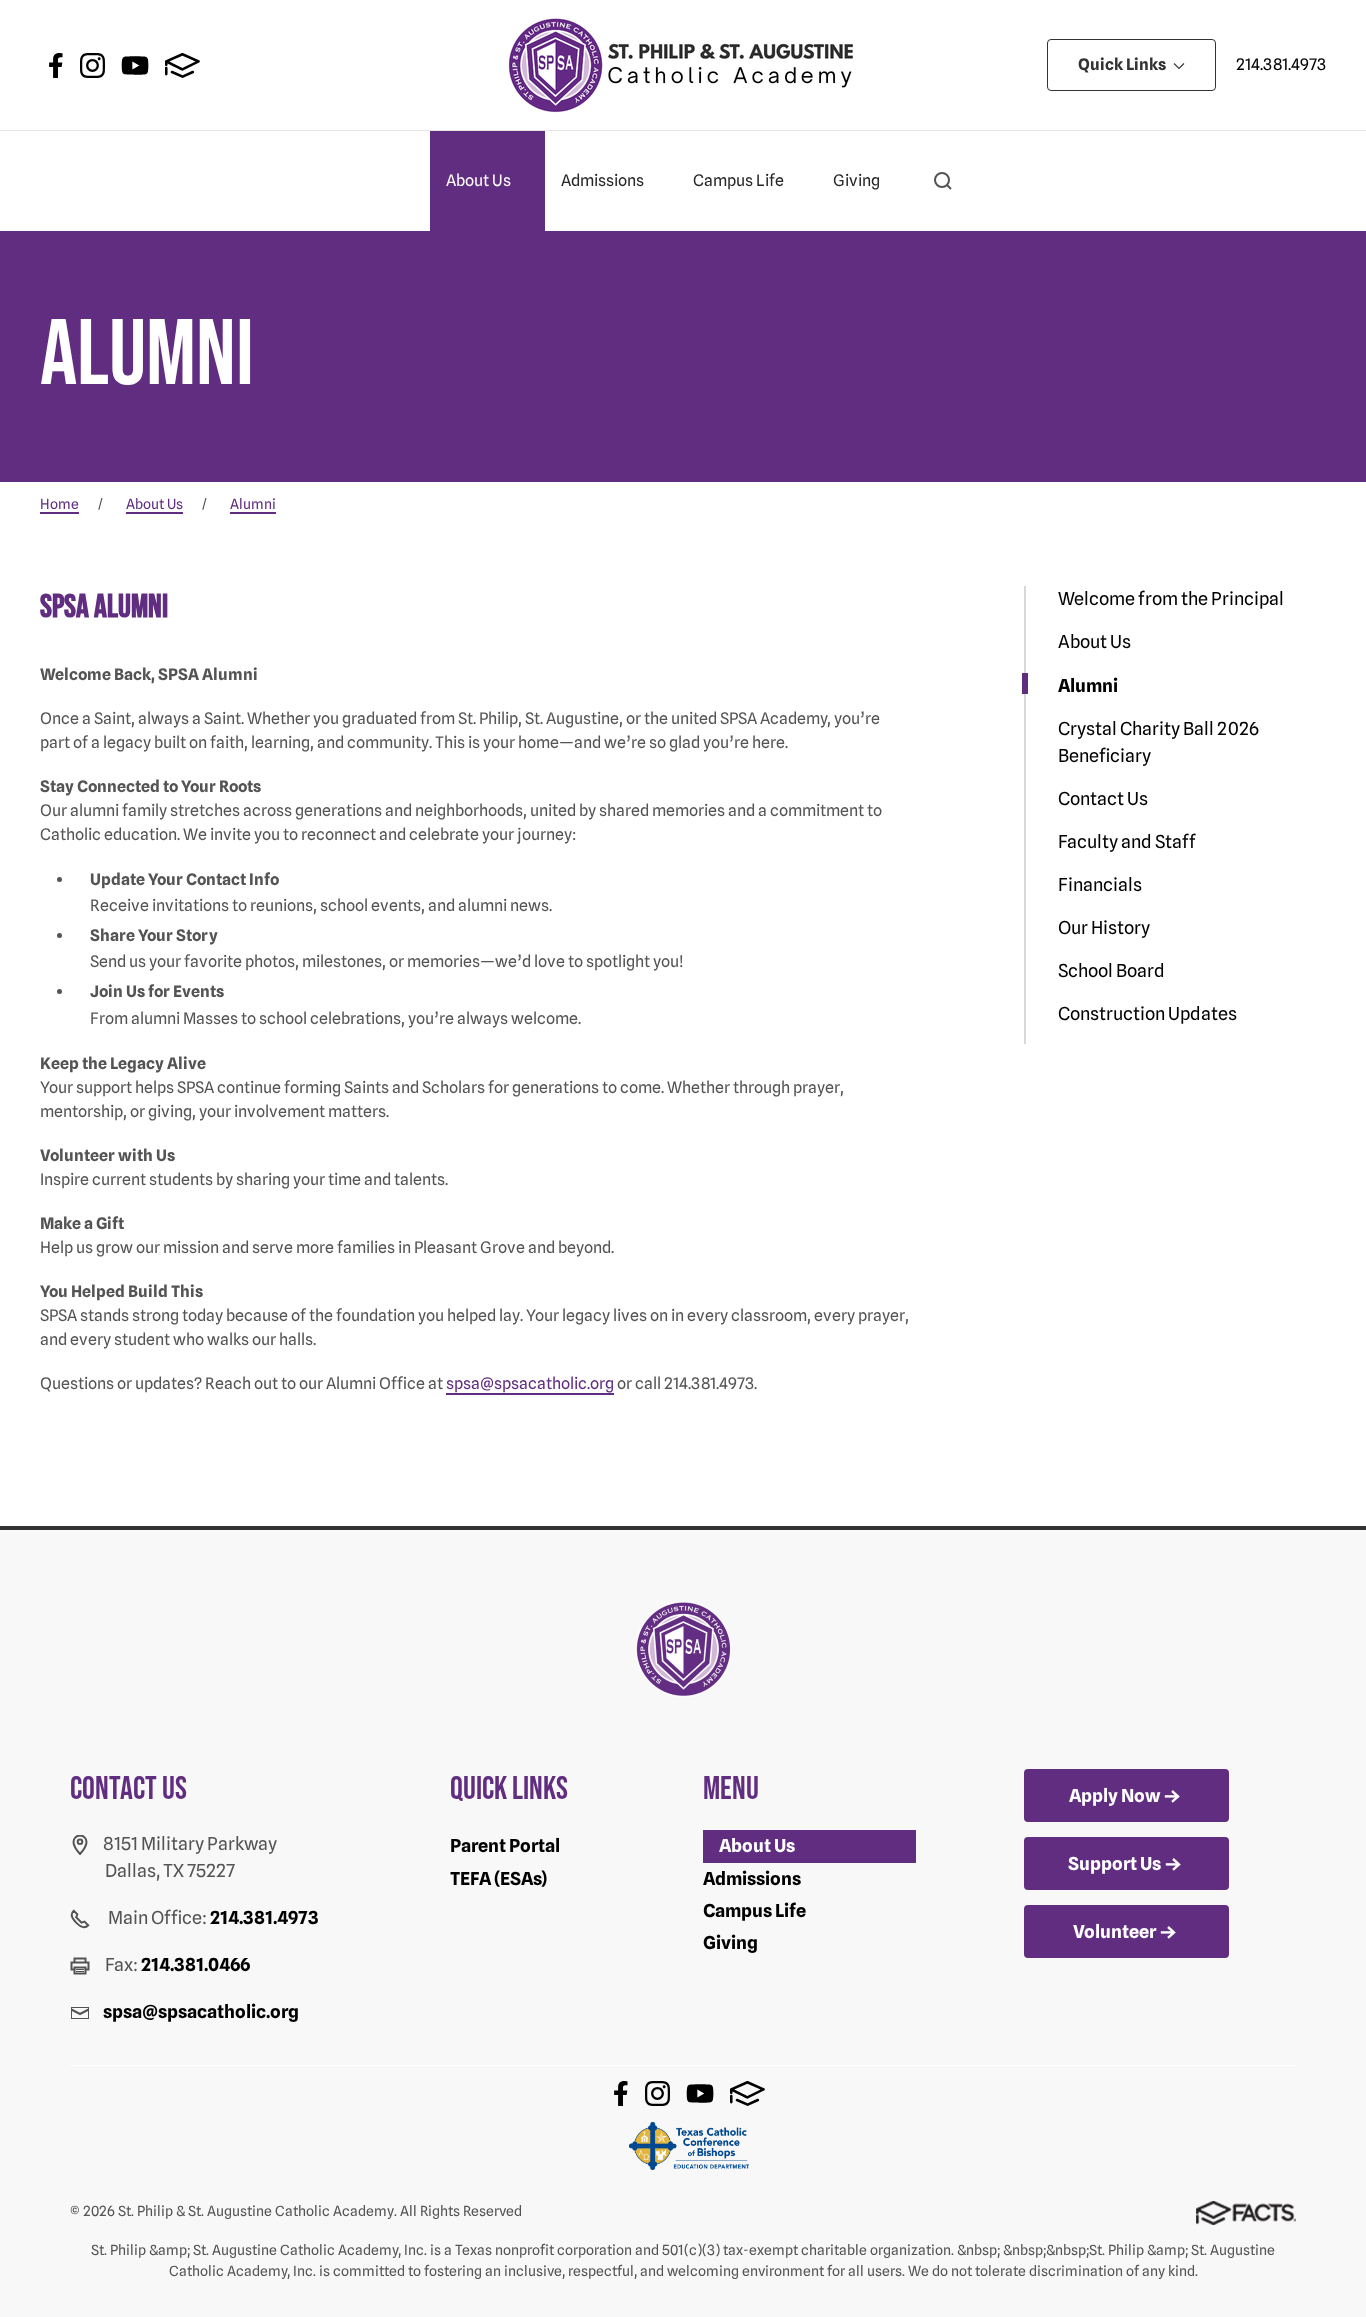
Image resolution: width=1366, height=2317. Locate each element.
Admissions (602, 180)
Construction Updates (1147, 1013)
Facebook (56, 65)
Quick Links (1123, 64)
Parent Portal (505, 1845)
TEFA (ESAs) (498, 1878)
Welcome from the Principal (1171, 598)
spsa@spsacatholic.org (530, 1383)
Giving (856, 180)
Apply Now (1114, 1795)
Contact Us (1103, 798)
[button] (943, 181)
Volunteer (1114, 1931)
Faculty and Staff (1127, 841)
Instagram (92, 65)
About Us (478, 180)
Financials (1100, 884)
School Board (1111, 970)
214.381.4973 (1281, 64)
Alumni (1088, 685)
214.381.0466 (195, 1964)
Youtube (135, 65)
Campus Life (738, 180)
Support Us (1114, 1863)
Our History (1104, 927)
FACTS (182, 65)
